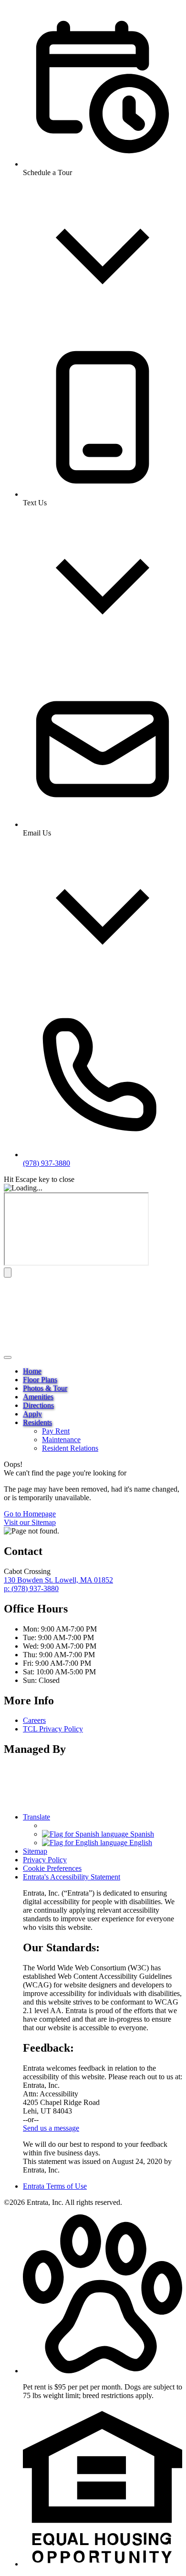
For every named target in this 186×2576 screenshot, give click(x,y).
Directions (38, 1405)
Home (32, 1371)
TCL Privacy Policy (53, 1729)
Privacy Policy (45, 1860)
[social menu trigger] (8, 1273)
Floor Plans (40, 1380)
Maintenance (61, 1440)
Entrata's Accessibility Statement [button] (72, 1877)
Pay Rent (56, 1431)
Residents (37, 1422)
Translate (36, 1817)
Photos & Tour (45, 1388)
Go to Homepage (30, 1514)
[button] (103, 2371)
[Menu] (8, 1357)
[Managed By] (32, 1801)
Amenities (38, 1397)
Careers (34, 1720)
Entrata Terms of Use (55, 2186)
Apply (32, 1414)
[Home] (63, 1346)
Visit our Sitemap (30, 1522)
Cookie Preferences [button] (52, 1868)
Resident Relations (70, 1448)
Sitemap (35, 1851)
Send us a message (51, 2128)
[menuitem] (103, 1371)
